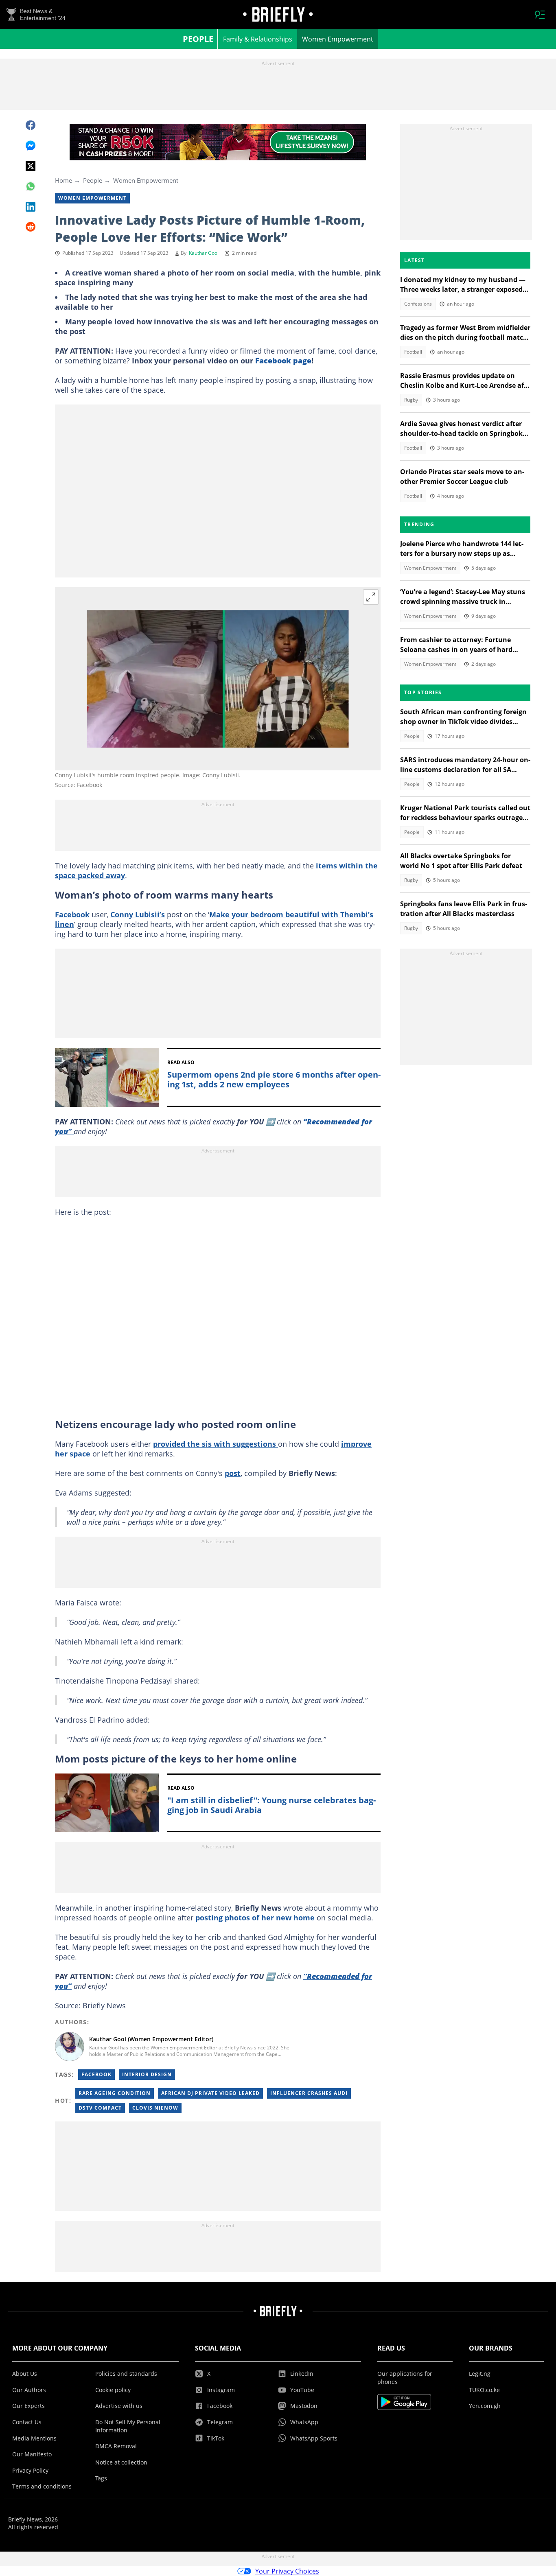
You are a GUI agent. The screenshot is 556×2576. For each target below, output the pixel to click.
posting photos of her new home (255, 1918)
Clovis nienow (155, 2108)
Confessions (418, 304)
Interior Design (147, 2074)
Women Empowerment (338, 39)
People (198, 39)
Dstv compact (100, 2108)
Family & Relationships (258, 39)
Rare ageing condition (115, 2093)
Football (413, 352)
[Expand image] (371, 597)
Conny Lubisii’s (138, 914)
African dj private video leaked (210, 2093)
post (233, 1473)
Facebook (72, 914)
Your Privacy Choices (287, 2571)
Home (63, 180)
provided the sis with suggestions (216, 1444)
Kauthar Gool (204, 253)
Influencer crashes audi (309, 2093)
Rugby (411, 400)
